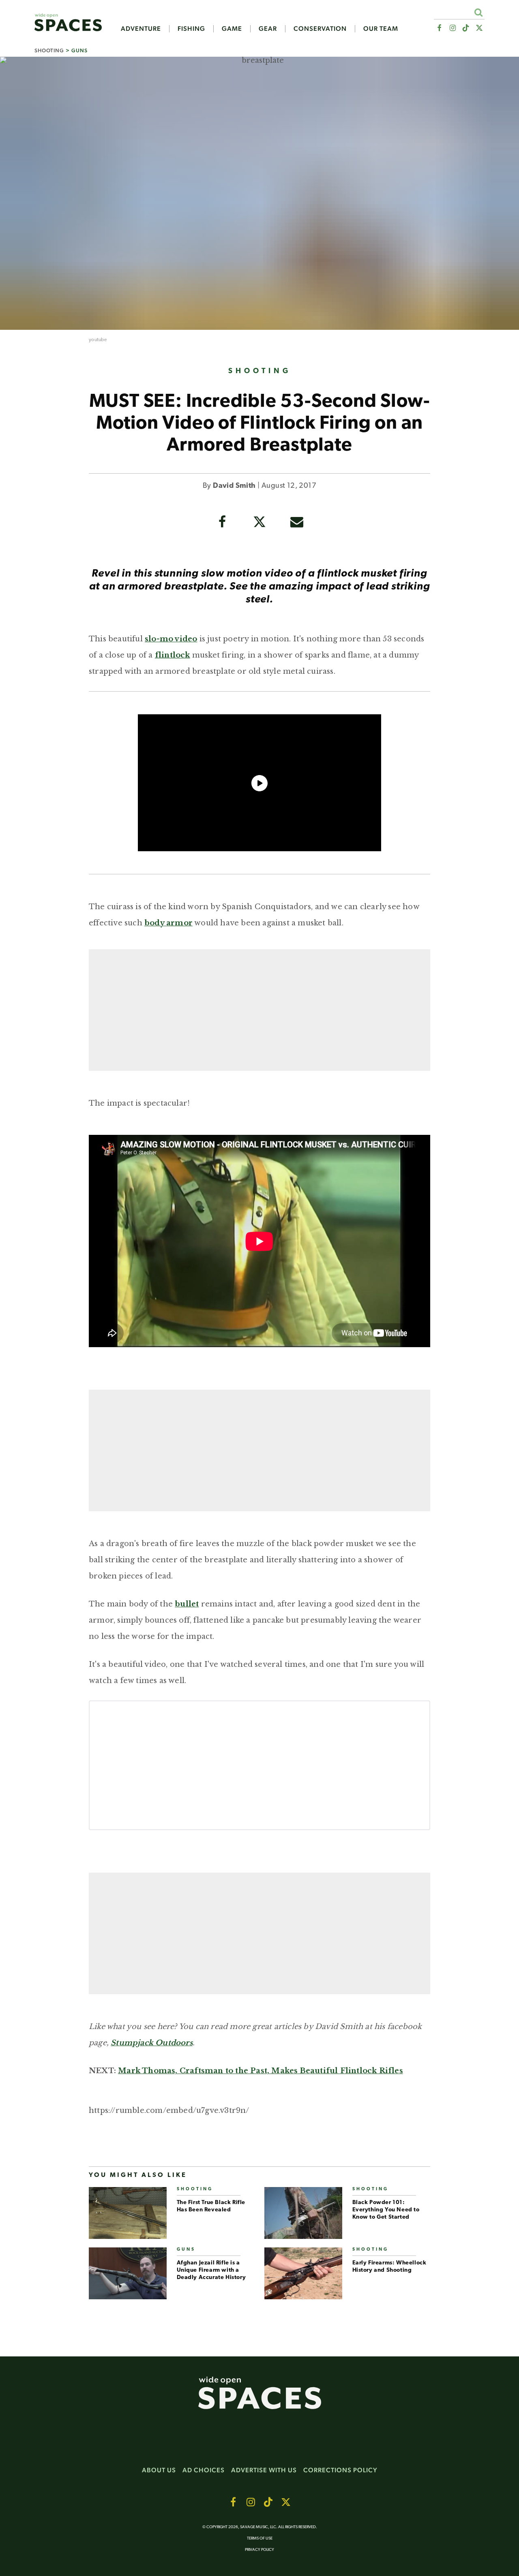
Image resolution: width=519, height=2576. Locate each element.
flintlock (173, 655)
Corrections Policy (340, 2470)
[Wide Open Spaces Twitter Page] (479, 28)
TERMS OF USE (260, 2539)
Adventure (141, 29)
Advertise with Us (264, 2470)
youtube (98, 340)
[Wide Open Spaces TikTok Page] (466, 28)
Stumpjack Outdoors (152, 2043)
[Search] (478, 12)
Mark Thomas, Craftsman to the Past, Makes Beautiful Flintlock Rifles (261, 2071)
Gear (268, 29)
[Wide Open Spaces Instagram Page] (452, 28)
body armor (168, 923)
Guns (79, 50)
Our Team (381, 29)
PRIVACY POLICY (259, 2550)
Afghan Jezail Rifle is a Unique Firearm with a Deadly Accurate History (211, 2270)
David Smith (234, 486)
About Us (159, 2470)
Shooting (49, 50)
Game (232, 29)
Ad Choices (204, 2470)
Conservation (320, 29)
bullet (187, 1604)
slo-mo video (171, 639)
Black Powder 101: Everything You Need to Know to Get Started (386, 2210)
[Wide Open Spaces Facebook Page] (439, 28)
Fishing (191, 29)
